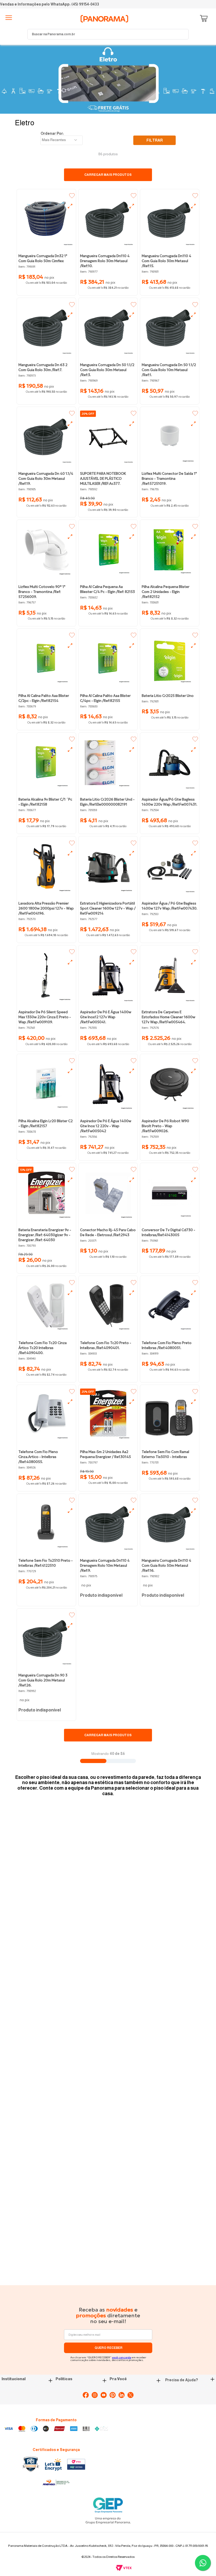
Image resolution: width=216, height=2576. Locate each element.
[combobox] (108, 34)
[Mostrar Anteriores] (108, 175)
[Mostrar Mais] (108, 1735)
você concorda (122, 2357)
